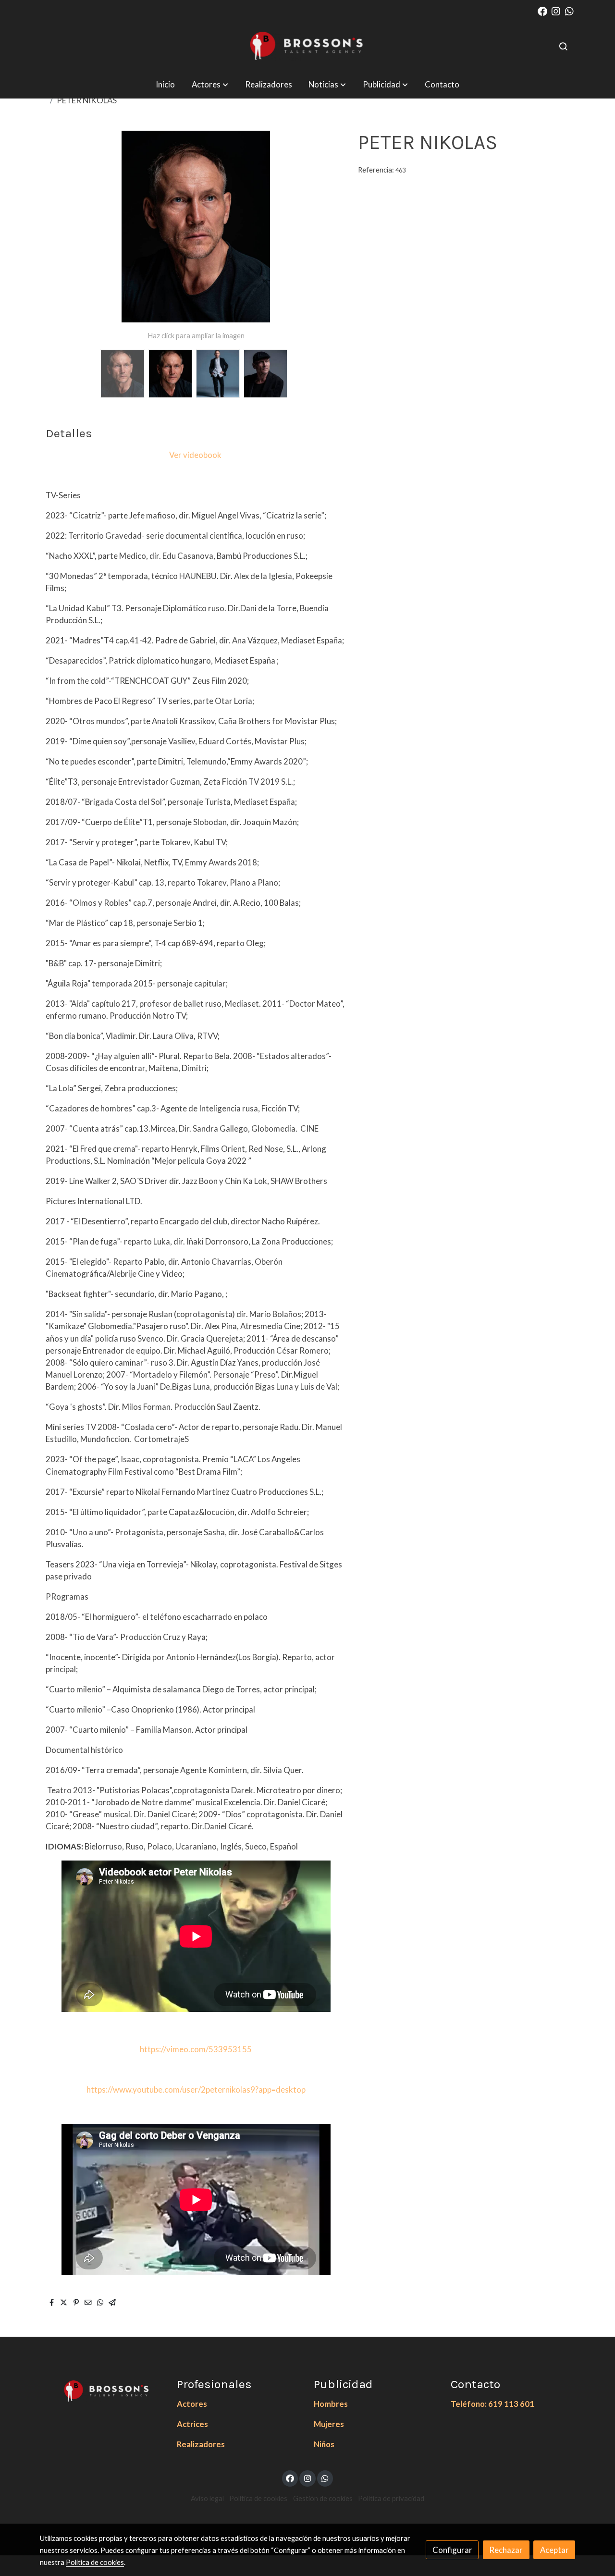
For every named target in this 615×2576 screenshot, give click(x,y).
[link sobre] (102, 2390)
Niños (324, 2444)
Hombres (331, 2404)
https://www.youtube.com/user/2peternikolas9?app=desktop (196, 2089)
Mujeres (329, 2424)
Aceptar (554, 2550)
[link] (307, 46)
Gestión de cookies (323, 2498)
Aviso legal (207, 2498)
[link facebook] (542, 11)
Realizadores (201, 2444)
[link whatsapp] (569, 11)
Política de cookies (258, 2498)
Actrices (192, 2424)
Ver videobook (195, 455)
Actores (192, 2404)
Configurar (452, 2550)
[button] (210, 84)
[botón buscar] (563, 46)
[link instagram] (556, 11)
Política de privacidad (391, 2498)
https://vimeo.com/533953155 (196, 2049)
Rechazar (506, 2550)
